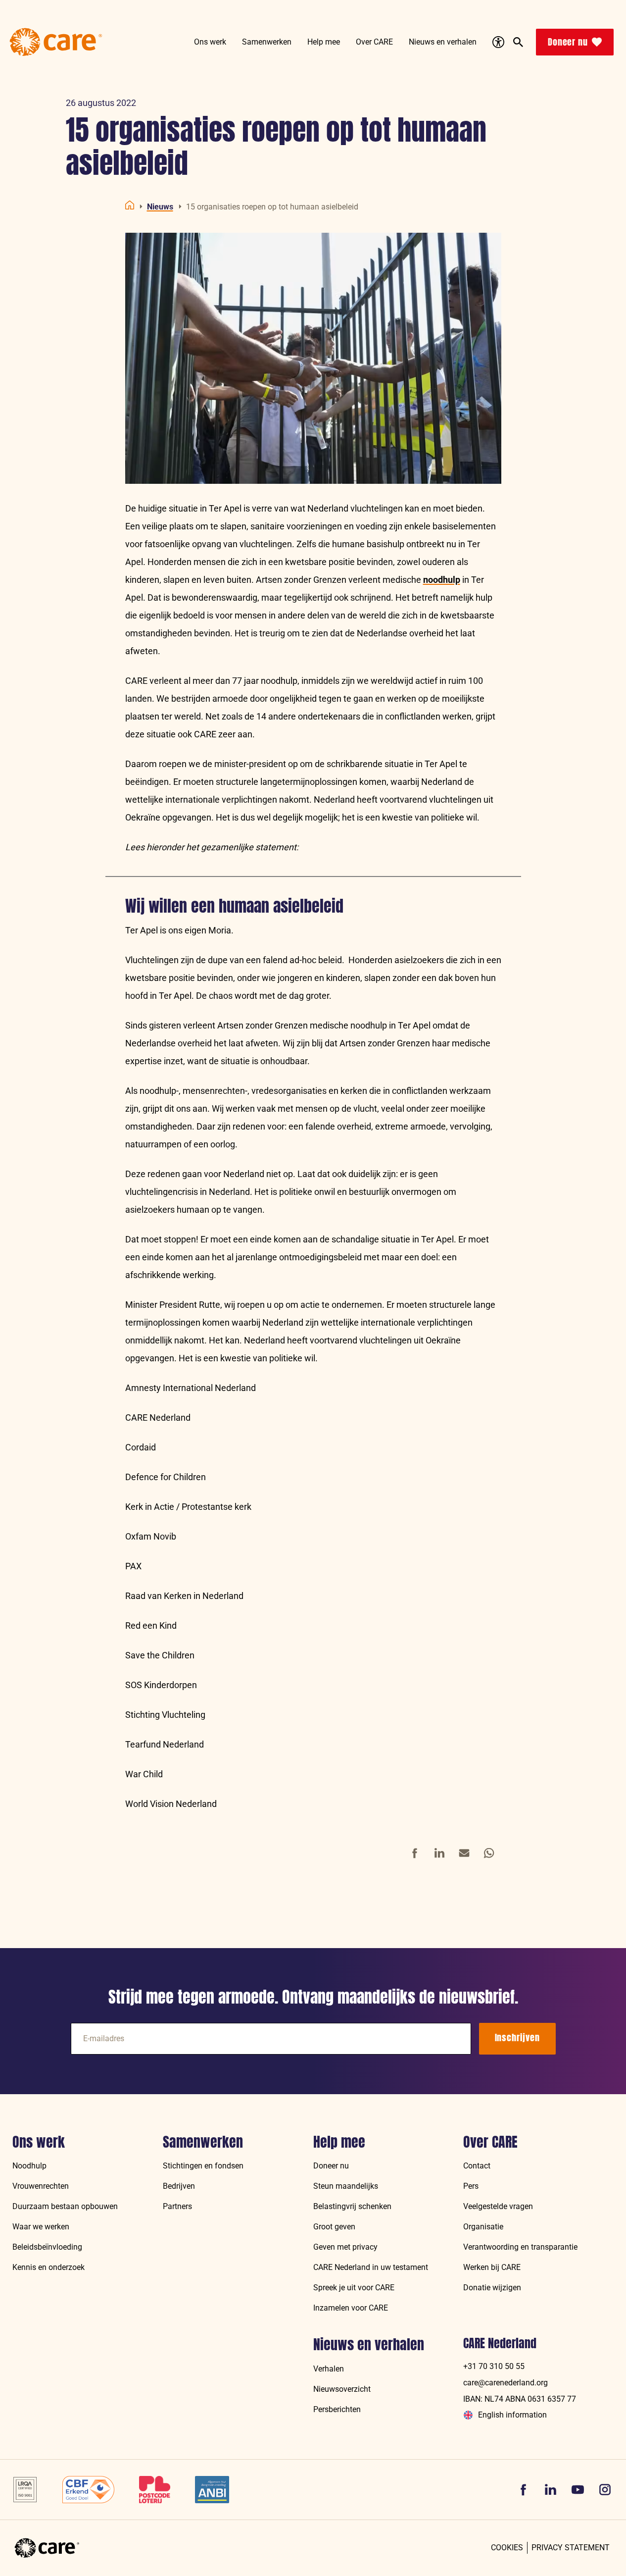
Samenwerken (203, 2142)
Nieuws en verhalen (369, 2345)
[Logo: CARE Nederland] (56, 42)
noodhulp (442, 580)
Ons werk (39, 2142)
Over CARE (490, 2142)
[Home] (130, 205)
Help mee (339, 2142)
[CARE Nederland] (47, 2548)
